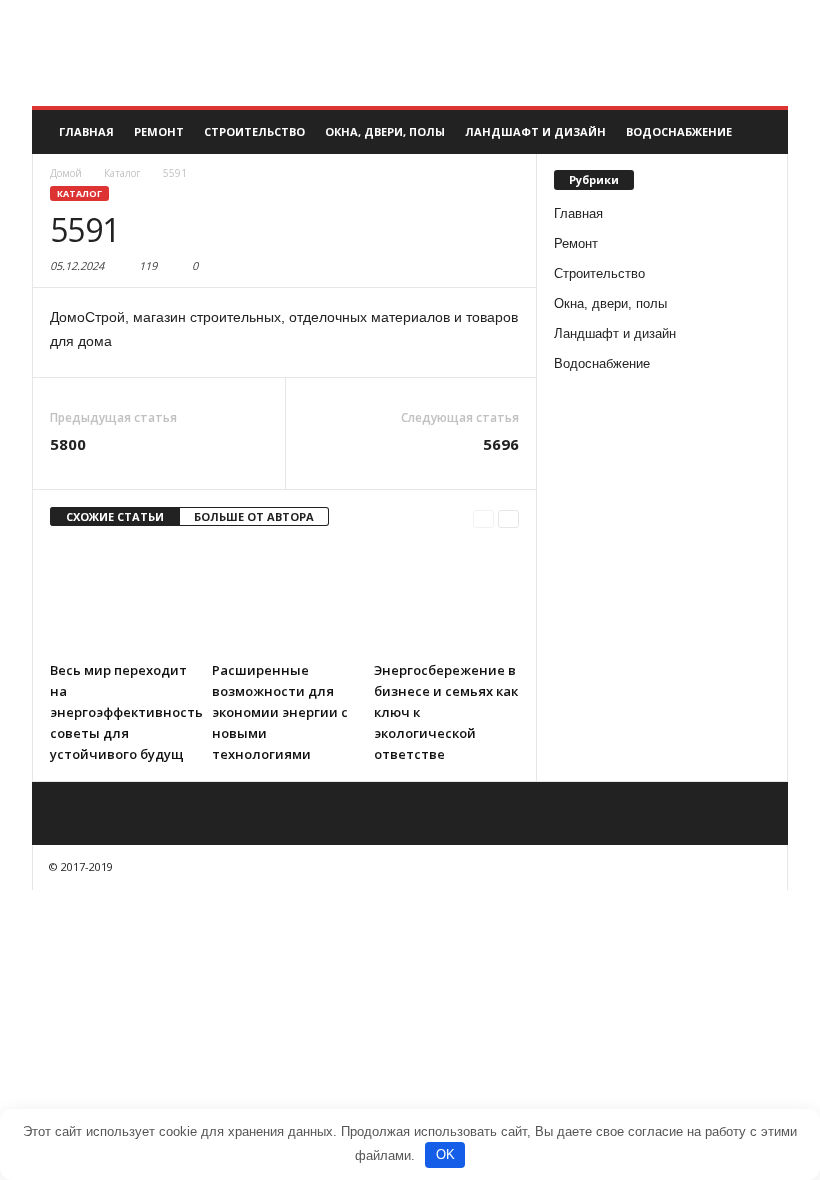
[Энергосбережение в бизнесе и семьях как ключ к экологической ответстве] (446, 598)
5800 (68, 444)
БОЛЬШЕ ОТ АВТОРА (254, 516)
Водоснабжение (679, 131)
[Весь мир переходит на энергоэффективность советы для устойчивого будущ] (122, 598)
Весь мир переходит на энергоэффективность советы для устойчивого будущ (126, 712)
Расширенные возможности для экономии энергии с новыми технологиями (280, 712)
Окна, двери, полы (385, 131)
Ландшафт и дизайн (535, 131)
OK (445, 1154)
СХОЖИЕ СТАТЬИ (115, 516)
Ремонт (159, 131)
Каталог (79, 193)
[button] (758, 132)
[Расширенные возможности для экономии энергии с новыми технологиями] (284, 598)
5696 (501, 444)
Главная (86, 131)
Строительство (254, 131)
